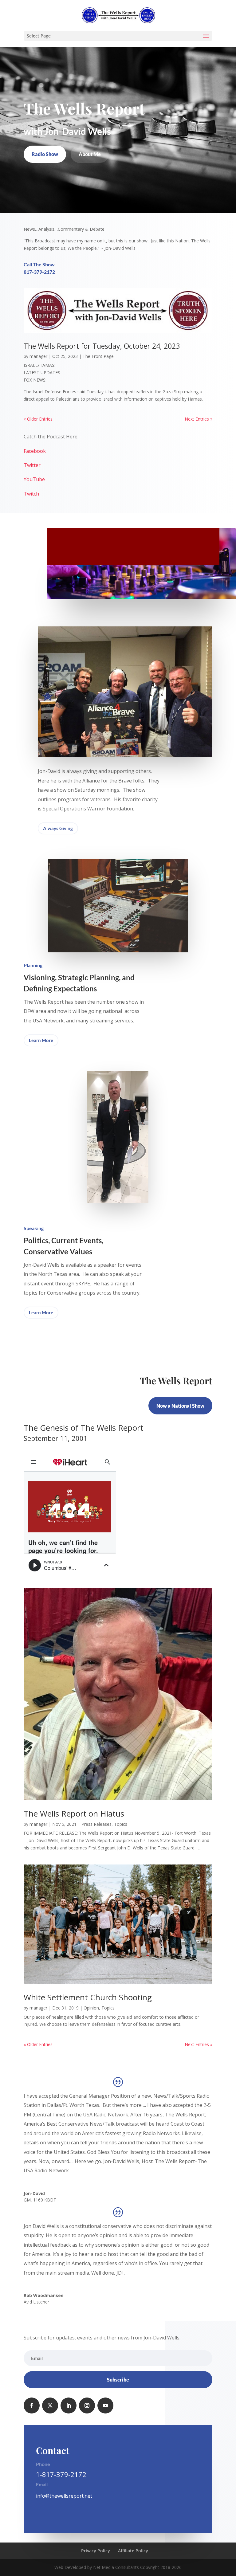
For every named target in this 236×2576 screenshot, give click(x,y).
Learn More (41, 1040)
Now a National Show (180, 1406)
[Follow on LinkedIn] (69, 2405)
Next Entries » (199, 419)
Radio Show (45, 154)
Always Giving (58, 828)
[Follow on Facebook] (32, 2405)
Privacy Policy (96, 2551)
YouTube (34, 479)
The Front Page (98, 356)
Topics (121, 1824)
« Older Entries (38, 419)
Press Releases (96, 1824)
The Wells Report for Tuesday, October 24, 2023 (102, 346)
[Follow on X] (50, 2405)
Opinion (91, 2008)
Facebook (35, 451)
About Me (90, 154)
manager (38, 356)
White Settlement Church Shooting (88, 1997)
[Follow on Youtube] (105, 2405)
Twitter (32, 465)
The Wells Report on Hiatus (74, 1813)
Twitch (31, 494)
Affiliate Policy (133, 2551)
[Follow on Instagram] (87, 2405)
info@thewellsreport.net (64, 2496)
